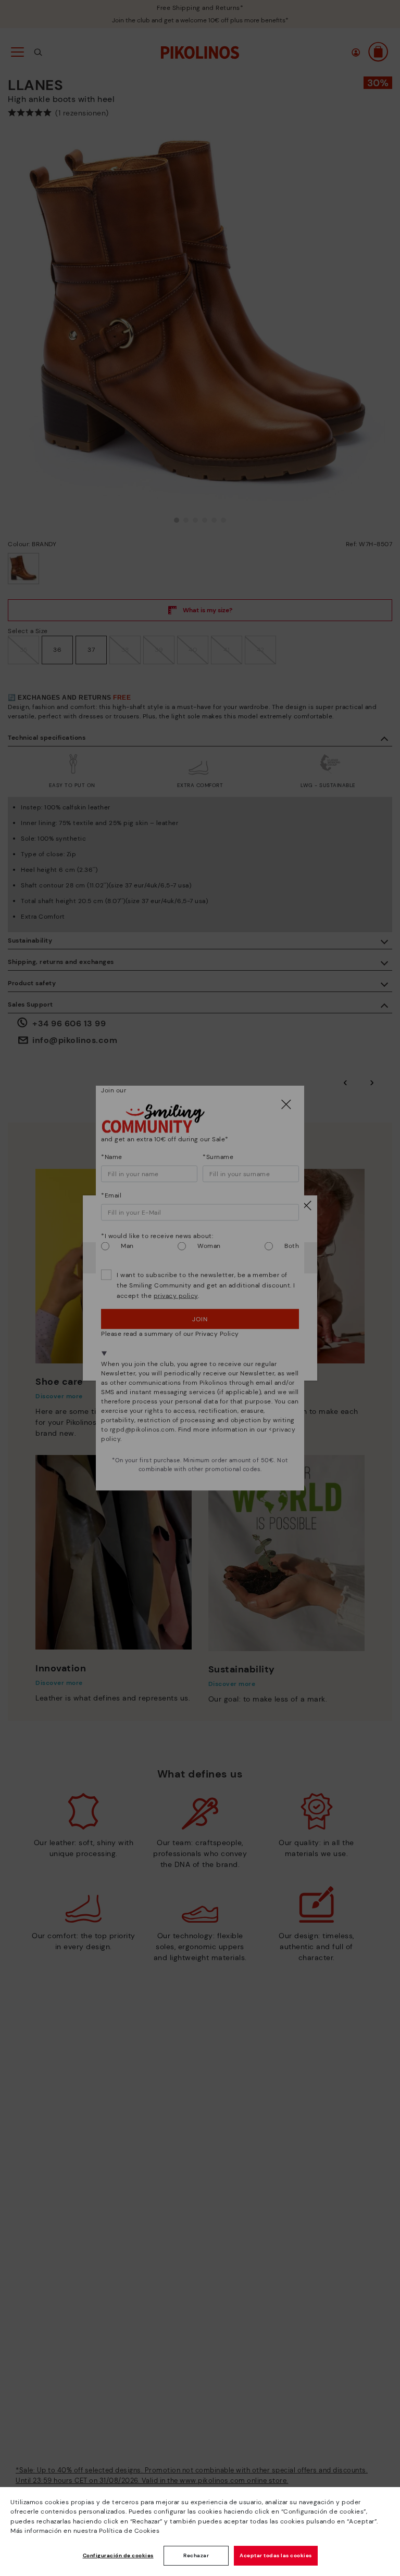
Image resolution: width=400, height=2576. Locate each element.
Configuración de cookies (118, 2555)
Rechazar (196, 2555)
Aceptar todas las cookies (276, 2555)
